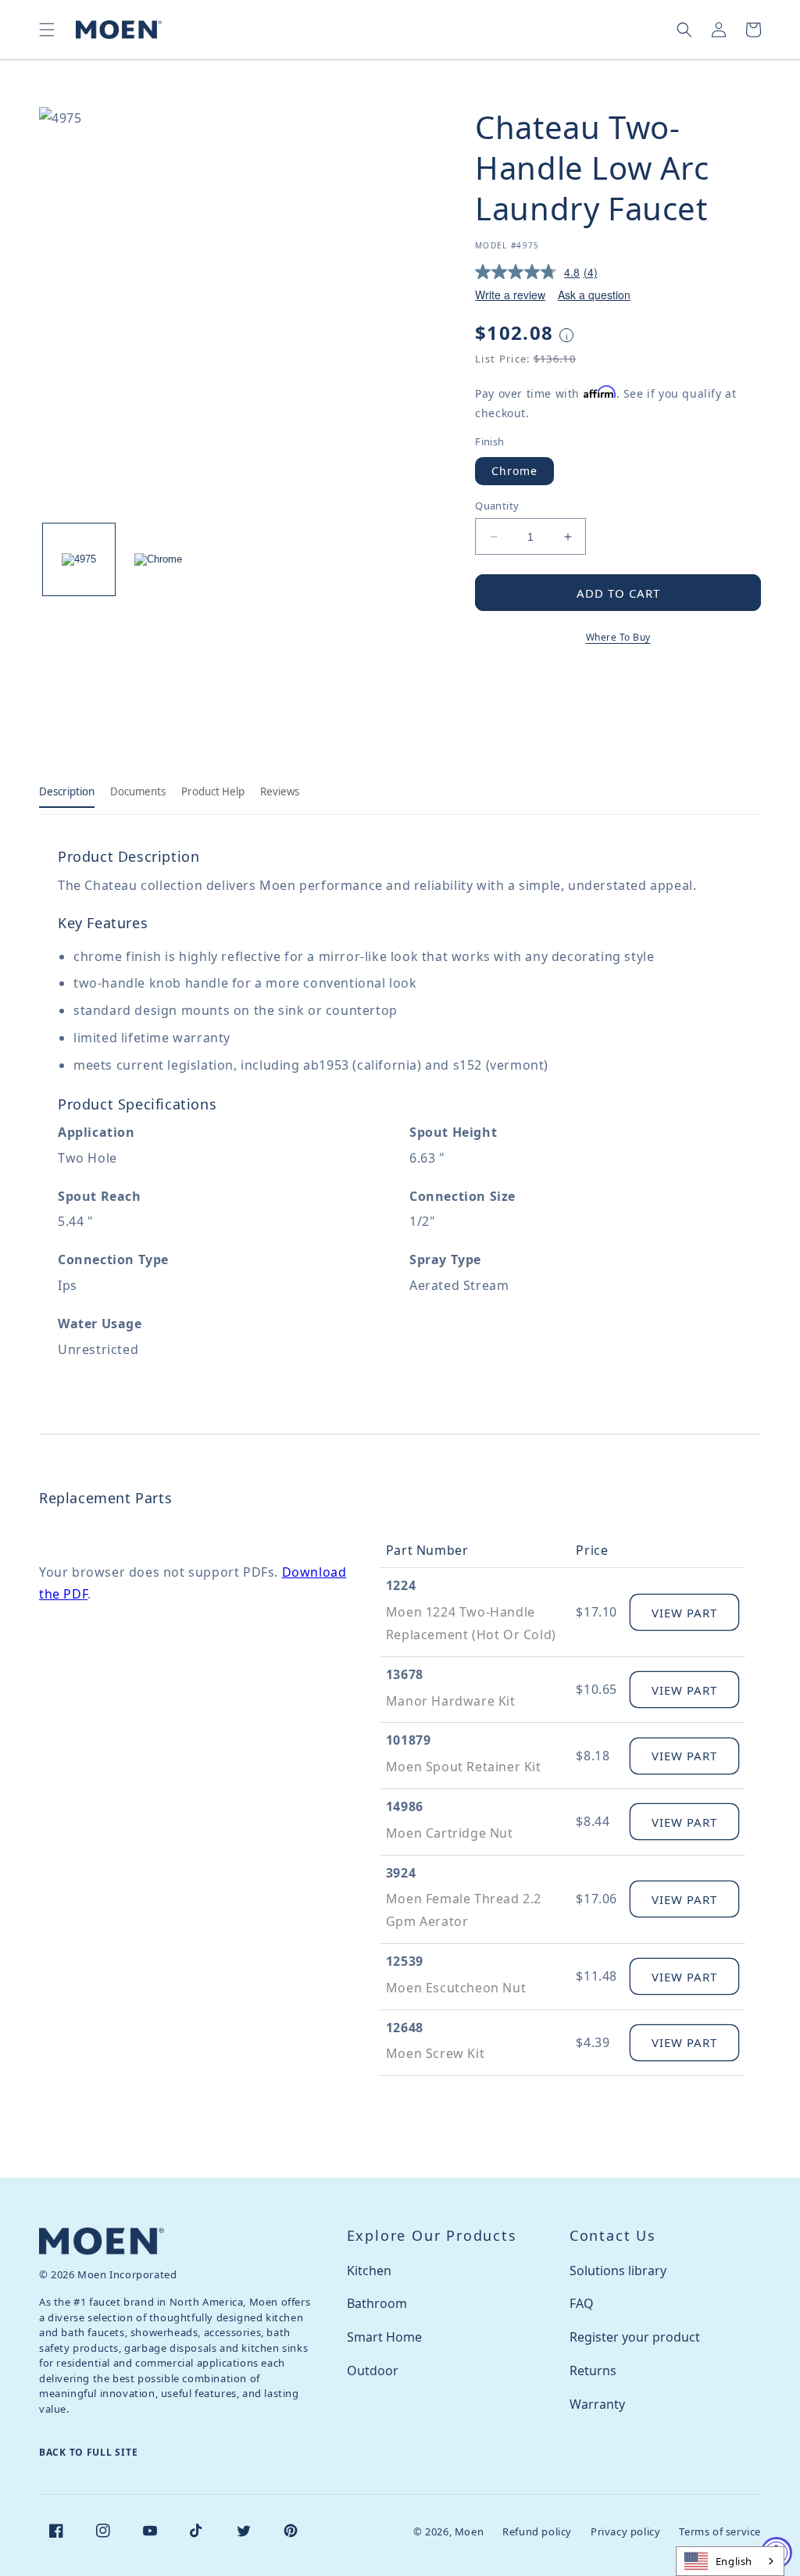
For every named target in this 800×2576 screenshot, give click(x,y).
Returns (593, 2371)
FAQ (582, 2303)
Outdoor (373, 2371)
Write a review (510, 295)
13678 (405, 1674)
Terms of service (720, 2531)
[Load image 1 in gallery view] (79, 559)
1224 (401, 1585)
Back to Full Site (88, 2452)
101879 (409, 1740)
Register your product (635, 2337)
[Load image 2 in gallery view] (159, 559)
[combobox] (730, 2561)
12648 (405, 2028)
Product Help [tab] (213, 791)
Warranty (597, 2404)
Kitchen (369, 2271)
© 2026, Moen (448, 2531)
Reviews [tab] (280, 791)
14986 (405, 1806)
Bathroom (377, 2303)
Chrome (514, 471)
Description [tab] (67, 791)
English (734, 2561)
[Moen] (102, 2241)
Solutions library (618, 2271)
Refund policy (537, 2531)
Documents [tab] (138, 791)
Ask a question (594, 295)
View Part (684, 1613)
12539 (405, 1961)
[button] (47, 30)
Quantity (497, 506)
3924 (401, 1873)
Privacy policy (625, 2531)
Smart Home (384, 2337)
